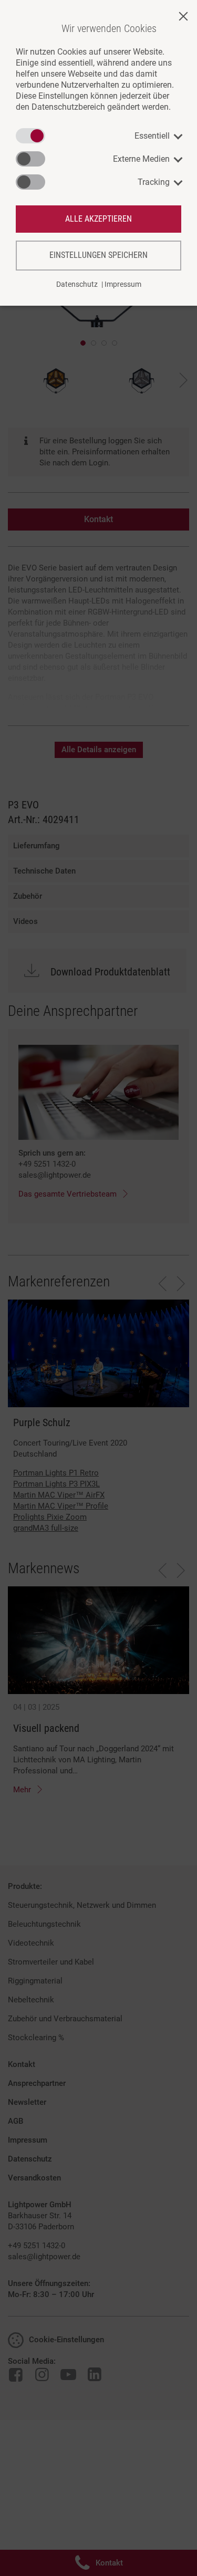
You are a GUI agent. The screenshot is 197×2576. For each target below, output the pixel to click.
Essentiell (152, 136)
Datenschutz (77, 284)
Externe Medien (141, 159)
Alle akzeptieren (98, 219)
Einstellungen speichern (98, 255)
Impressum (123, 284)
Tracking (154, 182)
